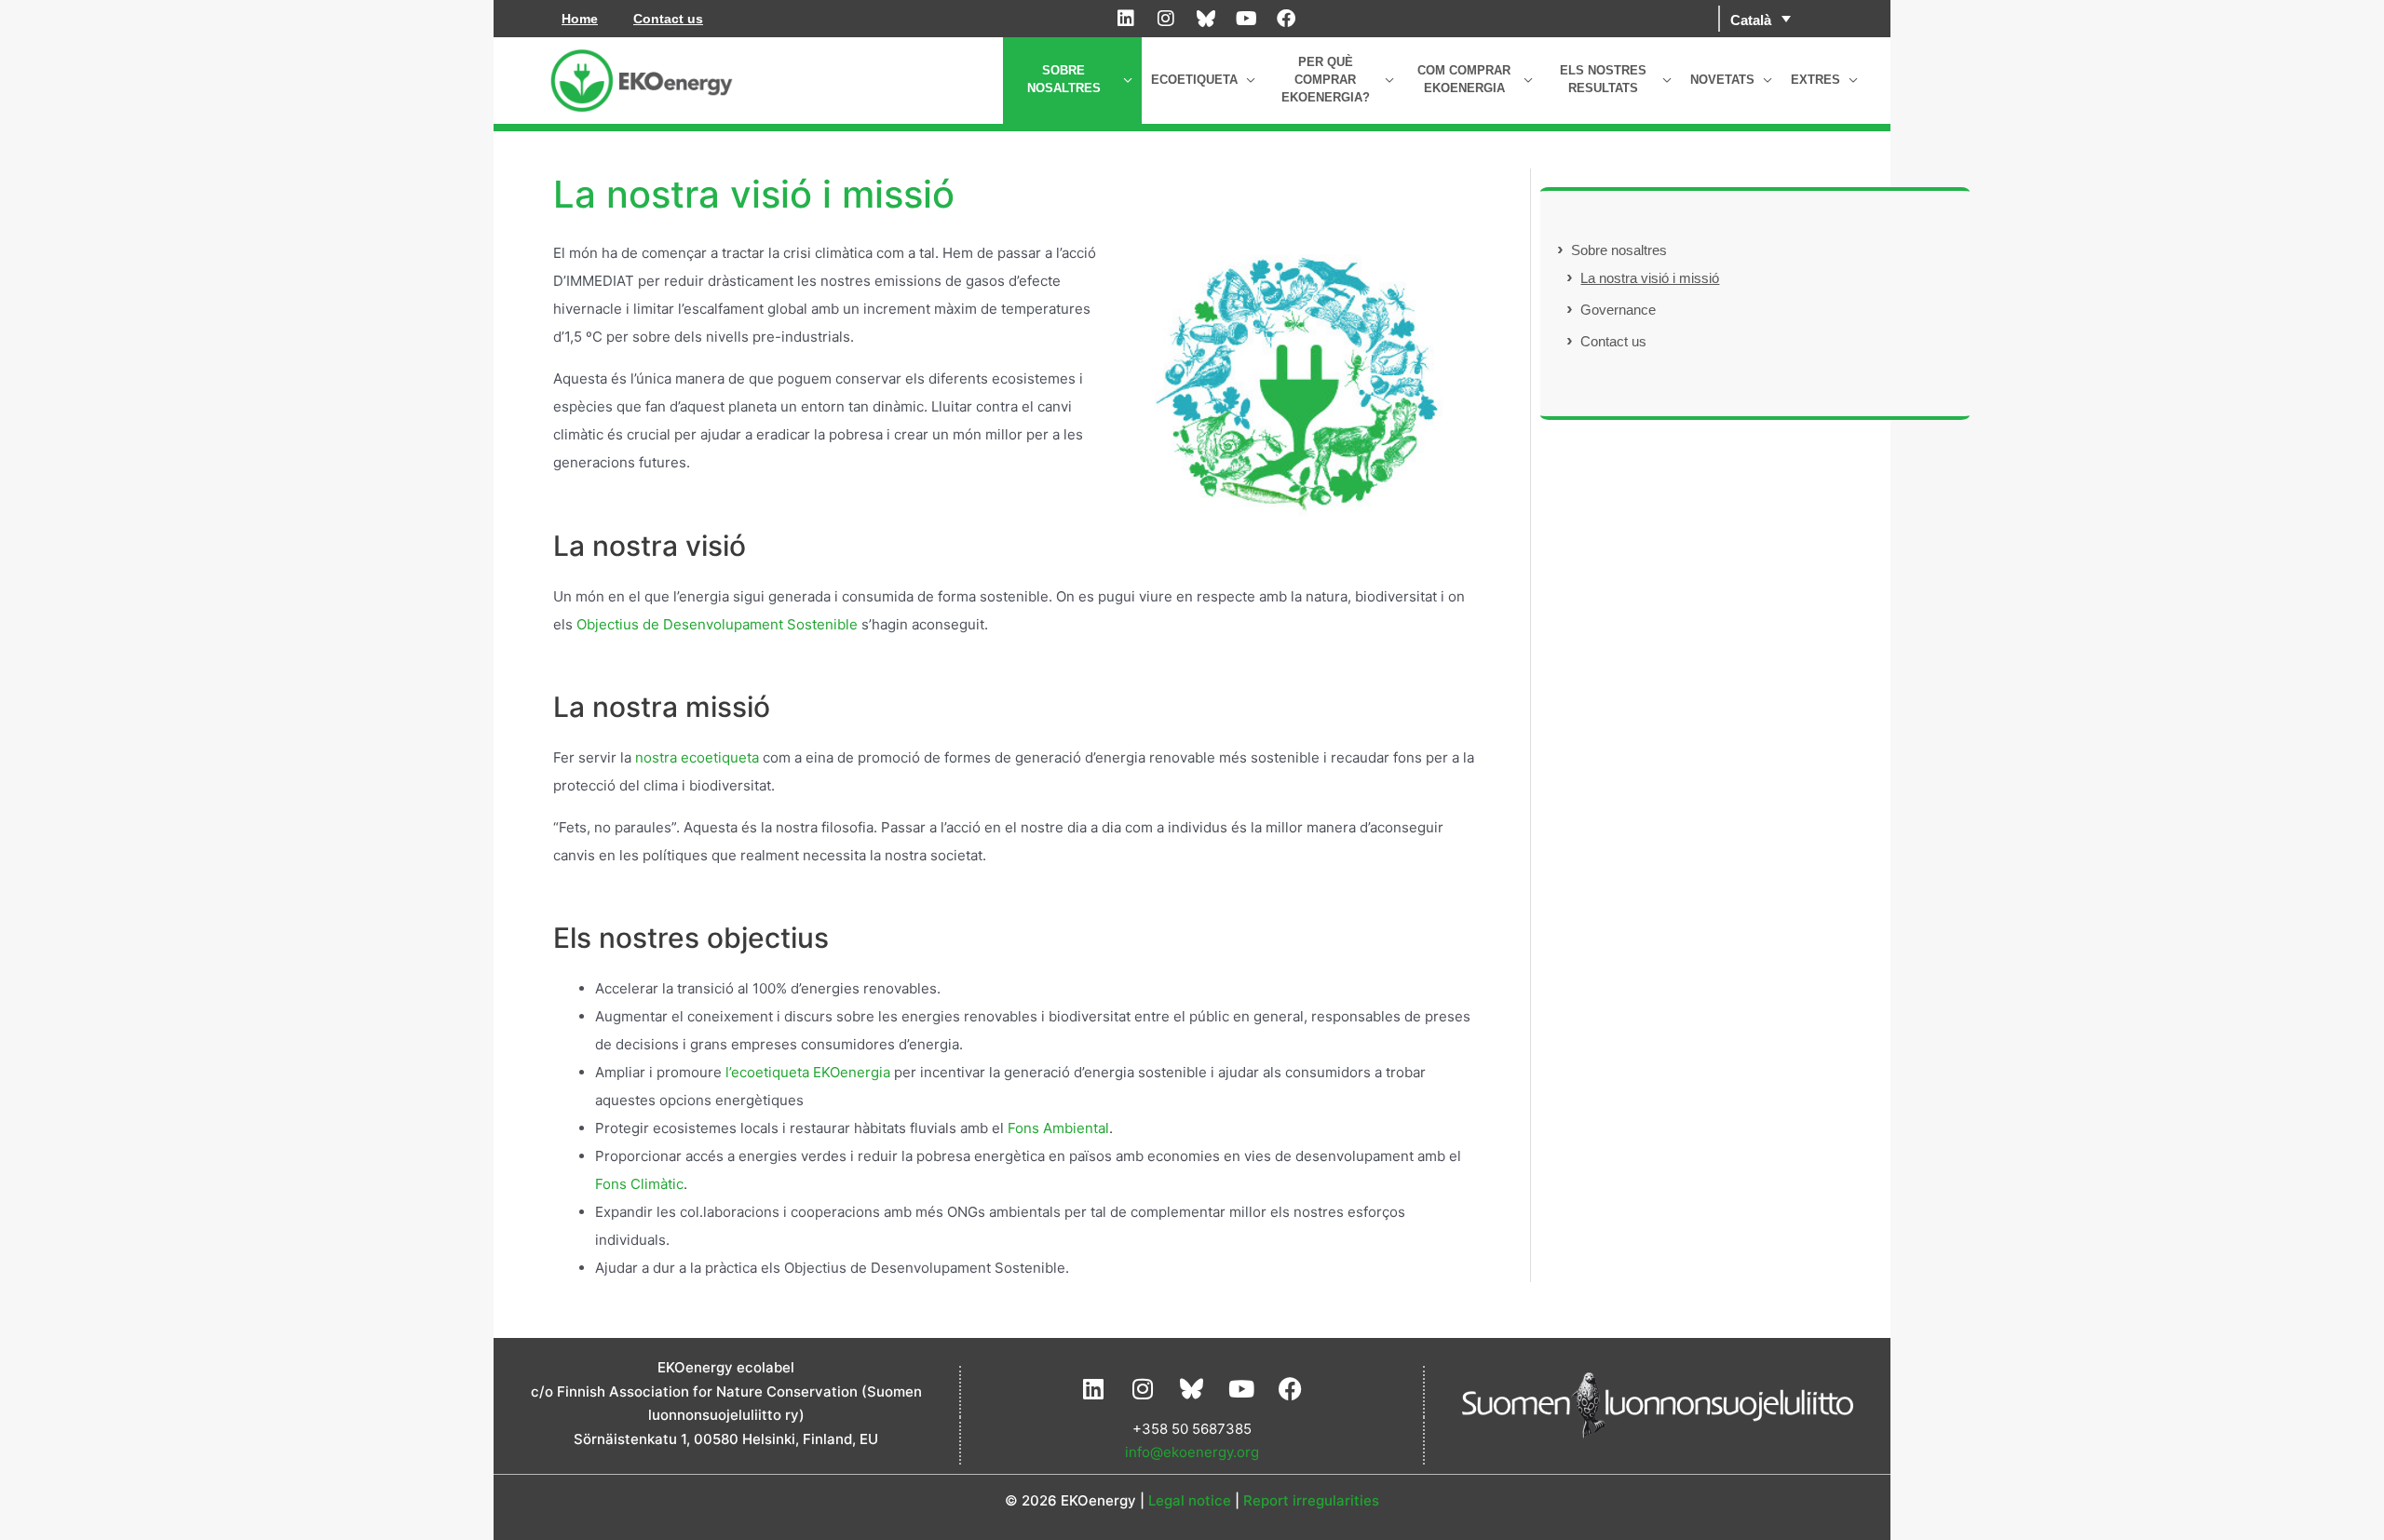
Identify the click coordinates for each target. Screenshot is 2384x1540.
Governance (1618, 310)
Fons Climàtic (639, 1184)
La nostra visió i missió (1650, 278)
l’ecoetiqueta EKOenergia (808, 1072)
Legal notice (1190, 1500)
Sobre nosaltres (1619, 250)
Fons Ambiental (1058, 1128)
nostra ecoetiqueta (697, 757)
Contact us (668, 19)
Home (580, 19)
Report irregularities (1311, 1500)
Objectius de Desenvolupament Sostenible (717, 624)
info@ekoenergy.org (1192, 1452)
